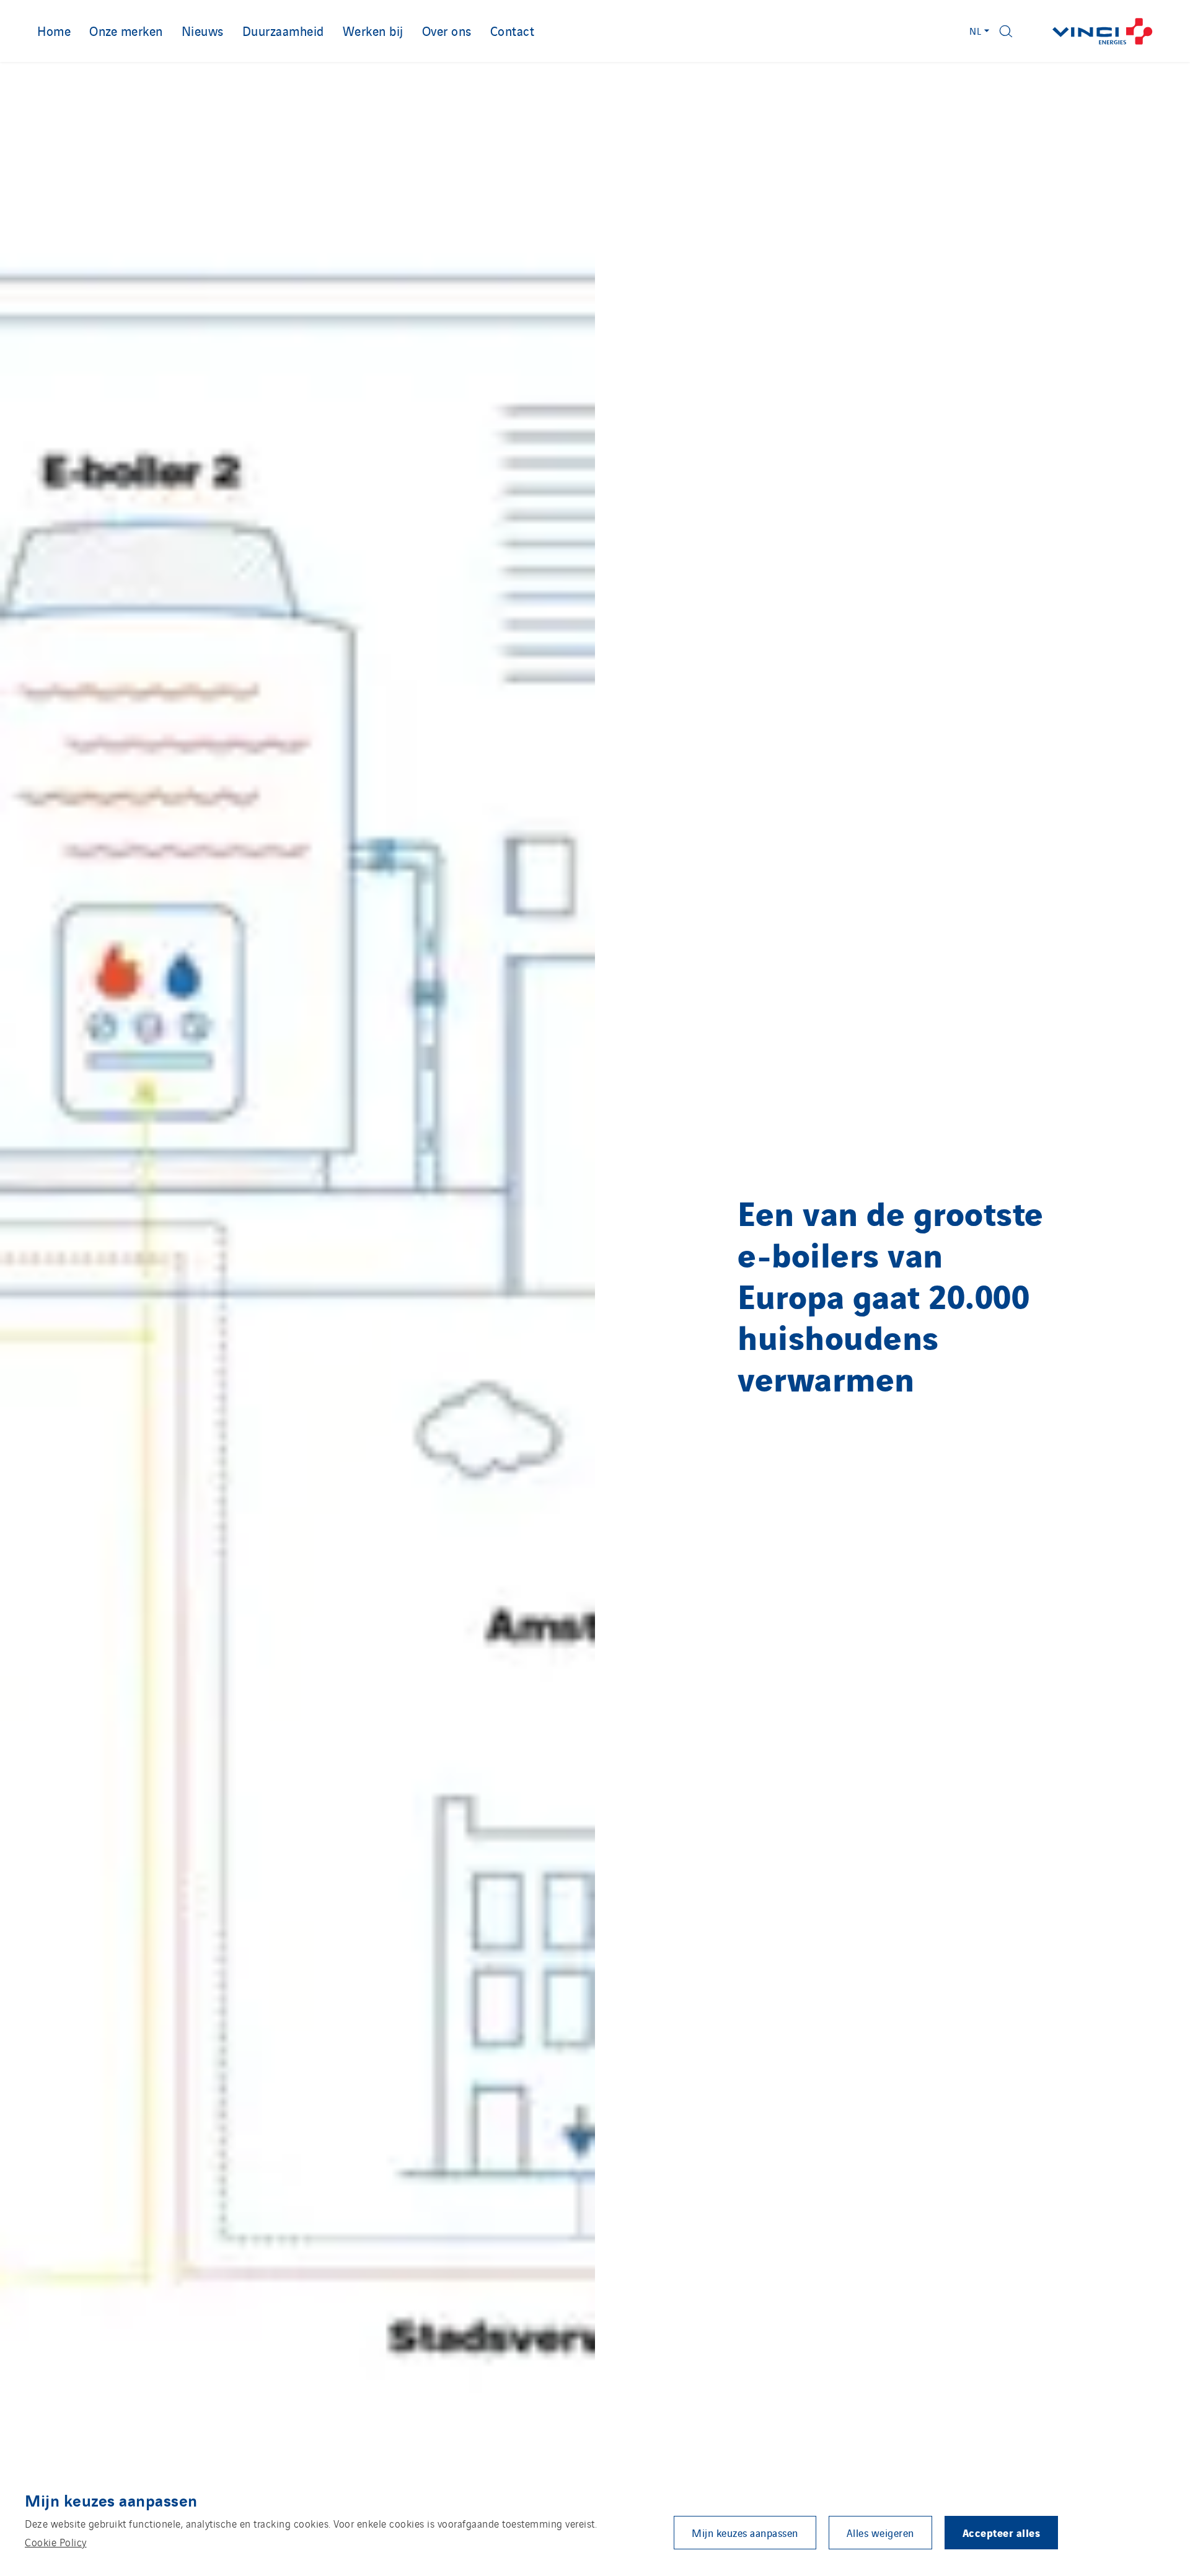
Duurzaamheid (283, 30)
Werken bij (373, 30)
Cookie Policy (56, 2542)
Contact (513, 30)
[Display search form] (1006, 31)
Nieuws (203, 30)
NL (976, 31)
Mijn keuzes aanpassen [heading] (111, 2500)
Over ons (447, 30)
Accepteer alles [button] (1002, 2532)
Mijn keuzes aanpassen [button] (745, 2533)
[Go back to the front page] (1103, 31)
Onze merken (126, 30)
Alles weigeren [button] (880, 2533)
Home (54, 30)
